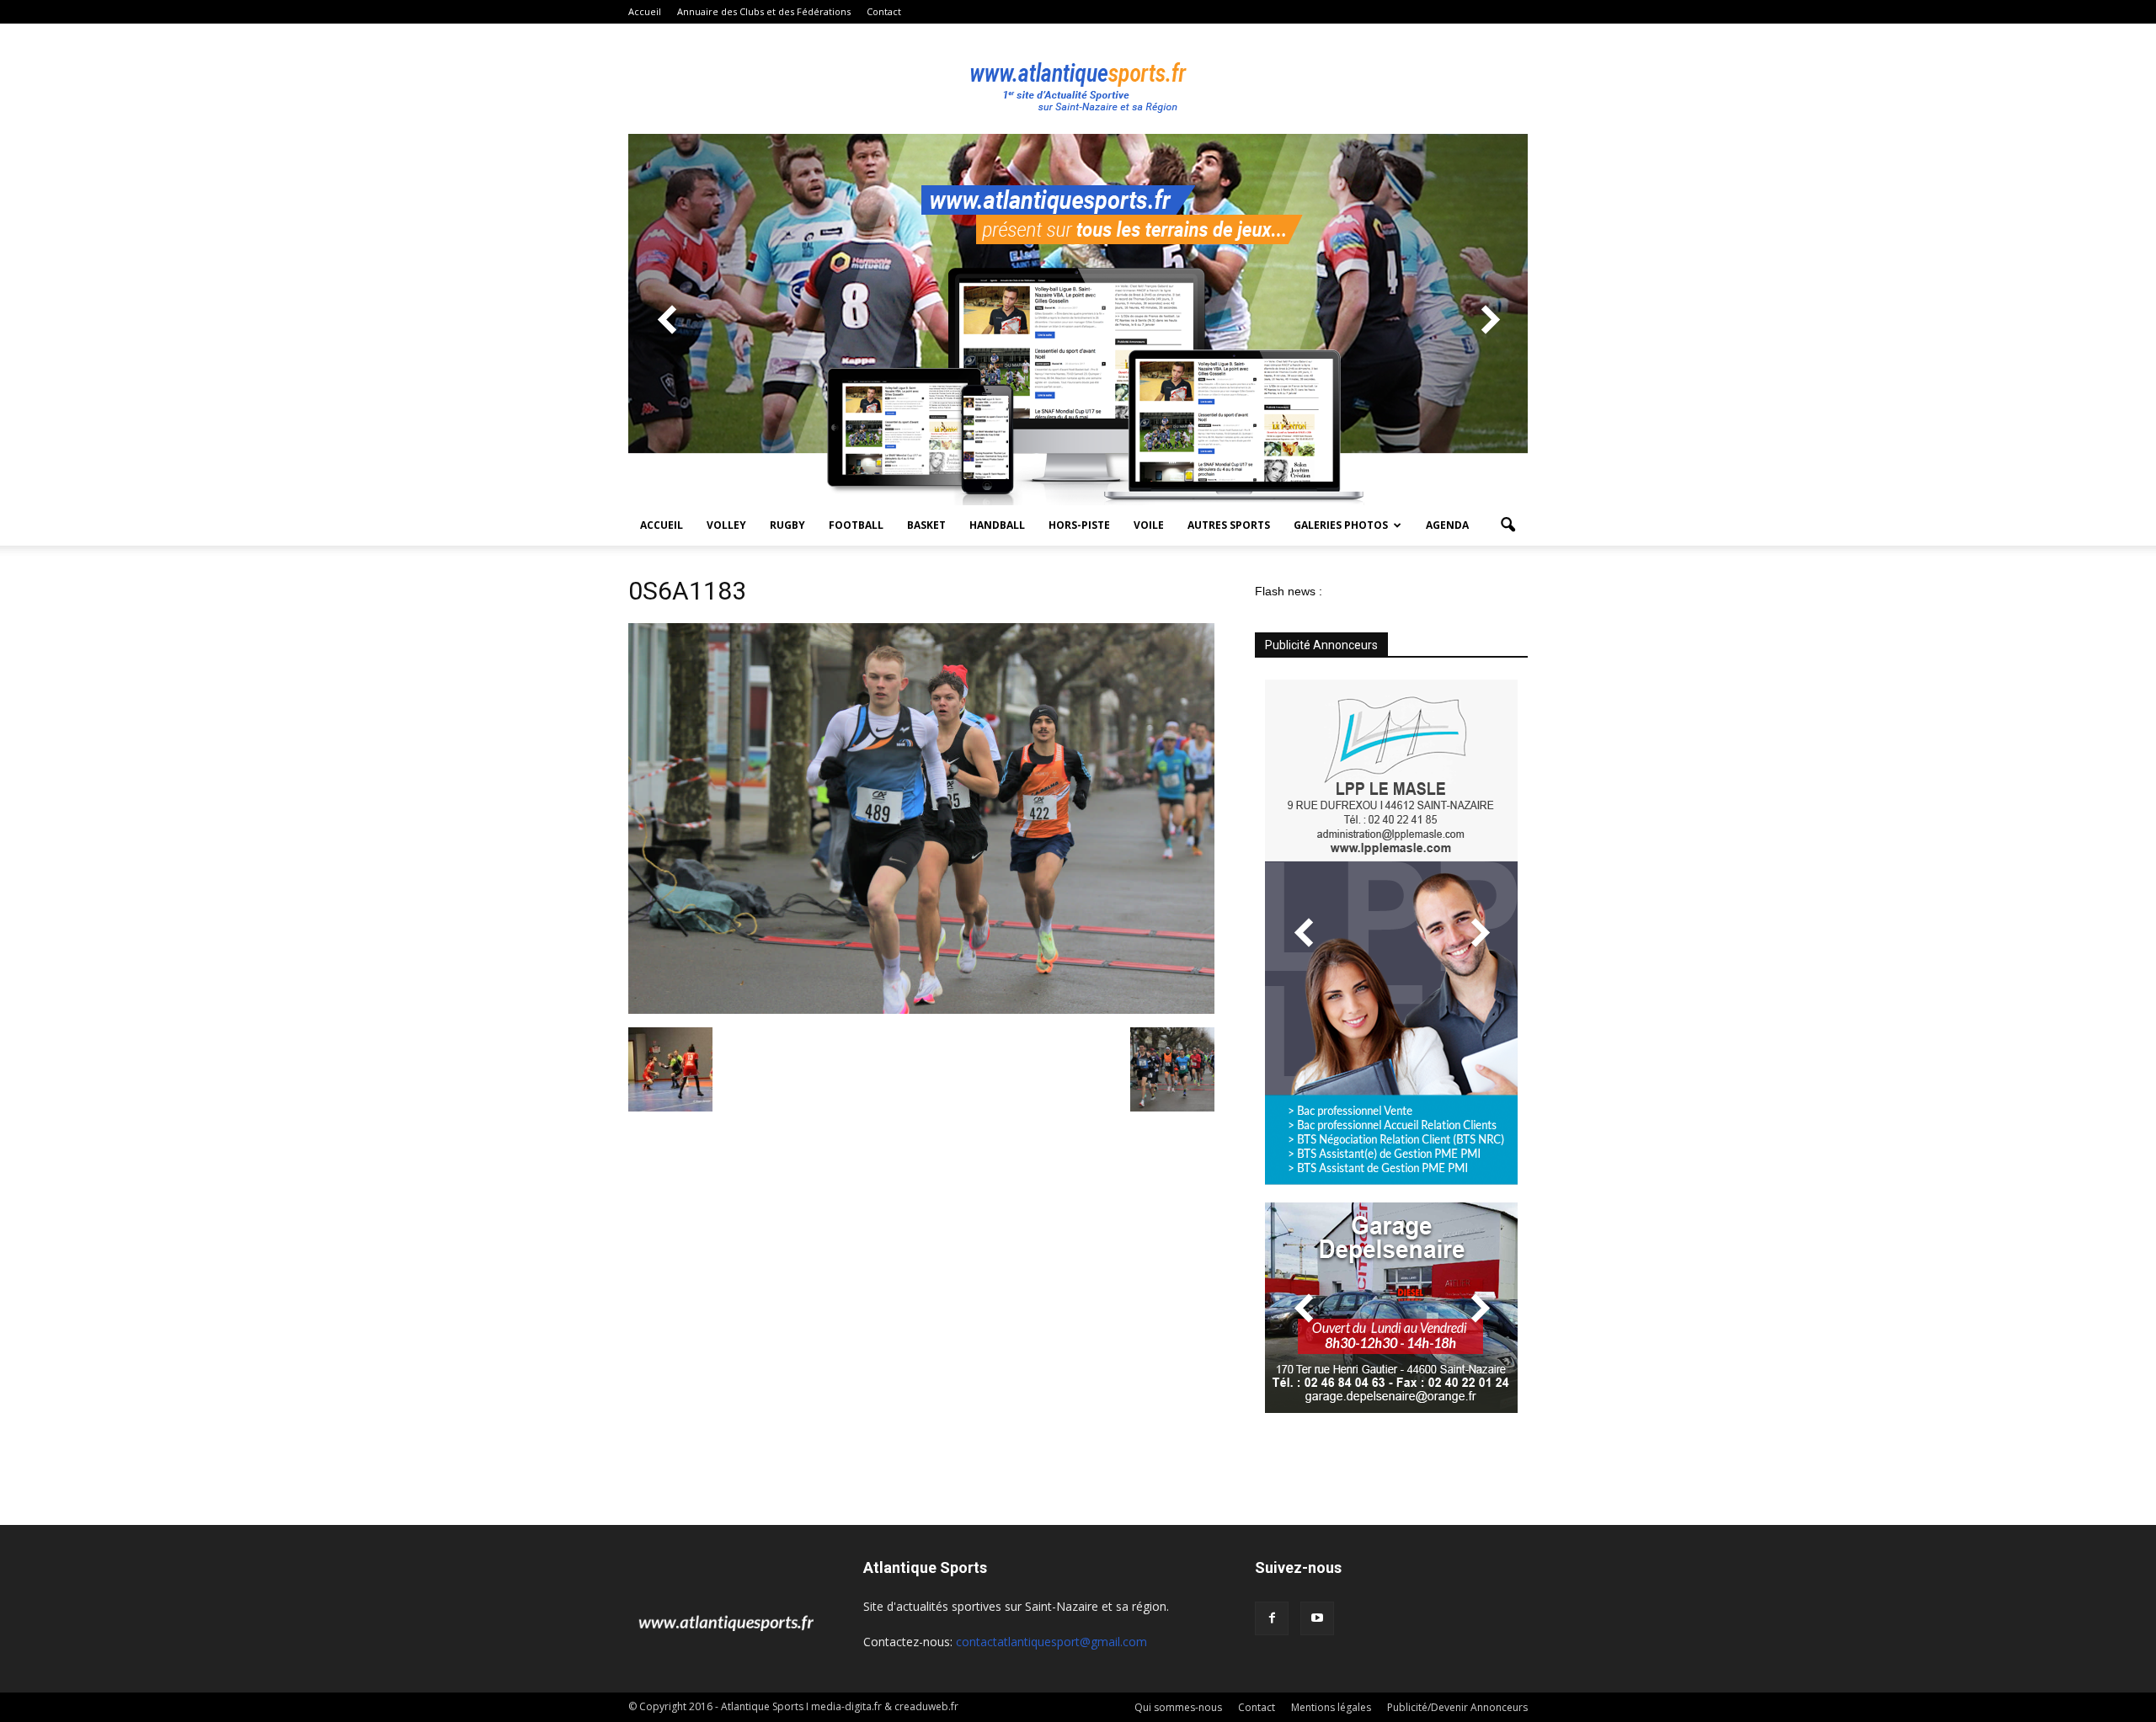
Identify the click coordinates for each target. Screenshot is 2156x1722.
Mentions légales (1331, 1707)
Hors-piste (1079, 525)
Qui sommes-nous (1178, 1707)
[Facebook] (1272, 1618)
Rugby (787, 525)
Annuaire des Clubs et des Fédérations (764, 11)
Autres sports (1229, 525)
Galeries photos (1341, 525)
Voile (1149, 525)
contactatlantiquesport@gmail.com (1051, 1642)
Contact (884, 11)
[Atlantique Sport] (1078, 79)
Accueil (645, 11)
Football (856, 525)
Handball (997, 525)
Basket (926, 525)
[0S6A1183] (921, 1010)
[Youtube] (1317, 1618)
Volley (726, 525)
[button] (1508, 525)
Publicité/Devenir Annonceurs (1457, 1707)
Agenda (1447, 525)
